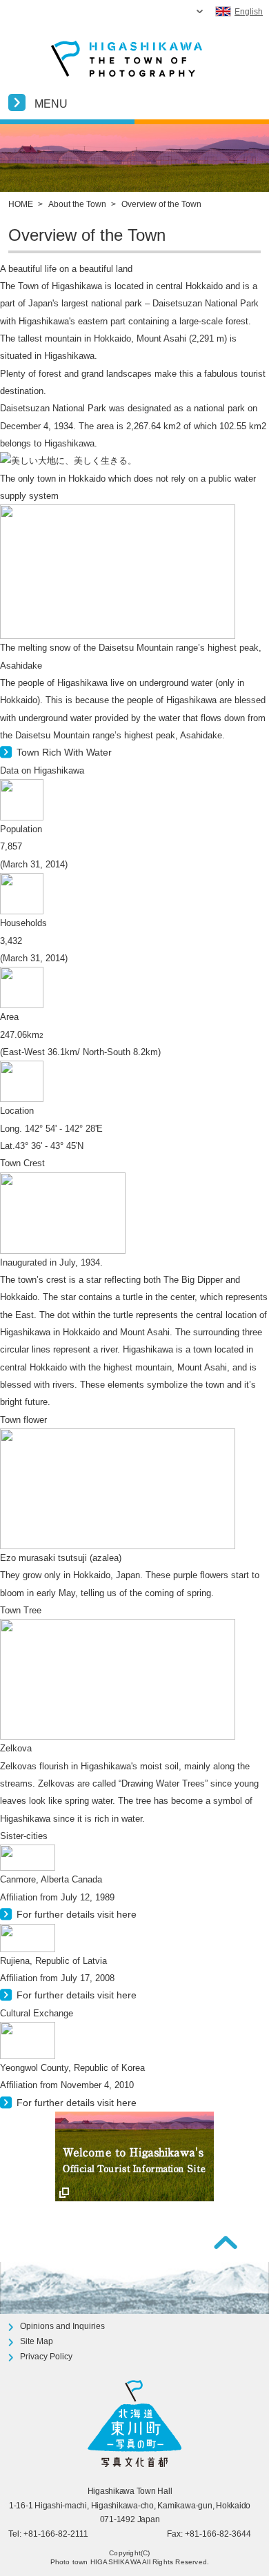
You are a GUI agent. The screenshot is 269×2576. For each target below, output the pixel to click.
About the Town (77, 204)
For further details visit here (77, 1914)
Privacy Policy (46, 2357)
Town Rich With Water (64, 752)
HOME (21, 204)
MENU (51, 104)
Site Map (37, 2341)
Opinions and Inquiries (62, 2326)
